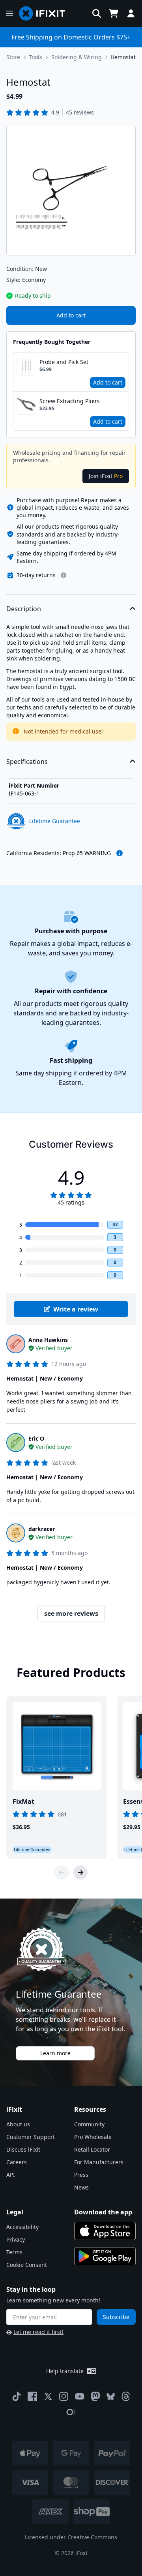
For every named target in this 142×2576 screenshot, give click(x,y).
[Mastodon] (95, 2396)
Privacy (16, 2239)
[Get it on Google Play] (105, 2256)
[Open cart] (114, 13)
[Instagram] (64, 2396)
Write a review (76, 1309)
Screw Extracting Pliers (70, 401)
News (81, 2187)
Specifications (27, 762)
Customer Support (31, 2137)
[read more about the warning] (120, 853)
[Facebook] (32, 2396)
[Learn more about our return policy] (64, 575)
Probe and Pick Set (64, 362)
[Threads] (126, 2396)
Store (13, 57)
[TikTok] (17, 2396)
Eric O (36, 1438)
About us (18, 2124)
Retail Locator (92, 2149)
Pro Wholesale (93, 2137)
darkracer (42, 1529)
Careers (17, 2162)
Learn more (55, 2053)
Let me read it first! (38, 2332)
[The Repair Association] (71, 2412)
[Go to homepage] (45, 13)
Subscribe (116, 2317)
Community (89, 2124)
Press (81, 2175)
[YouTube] (80, 2396)
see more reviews (71, 1614)
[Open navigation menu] (9, 13)
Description (24, 609)
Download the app (103, 2212)
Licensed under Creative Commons (71, 2537)
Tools (35, 57)
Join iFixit (106, 476)
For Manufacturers (99, 2162)
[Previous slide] (62, 1872)
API (11, 2175)
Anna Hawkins (48, 1340)
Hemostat (123, 57)
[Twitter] (48, 2396)
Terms (14, 2252)
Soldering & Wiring (77, 57)
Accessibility (22, 2227)
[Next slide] (80, 1872)
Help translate (65, 2371)
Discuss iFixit (23, 2149)
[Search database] (97, 13)
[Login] (131, 13)
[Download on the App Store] (105, 2231)
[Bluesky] (111, 2397)
